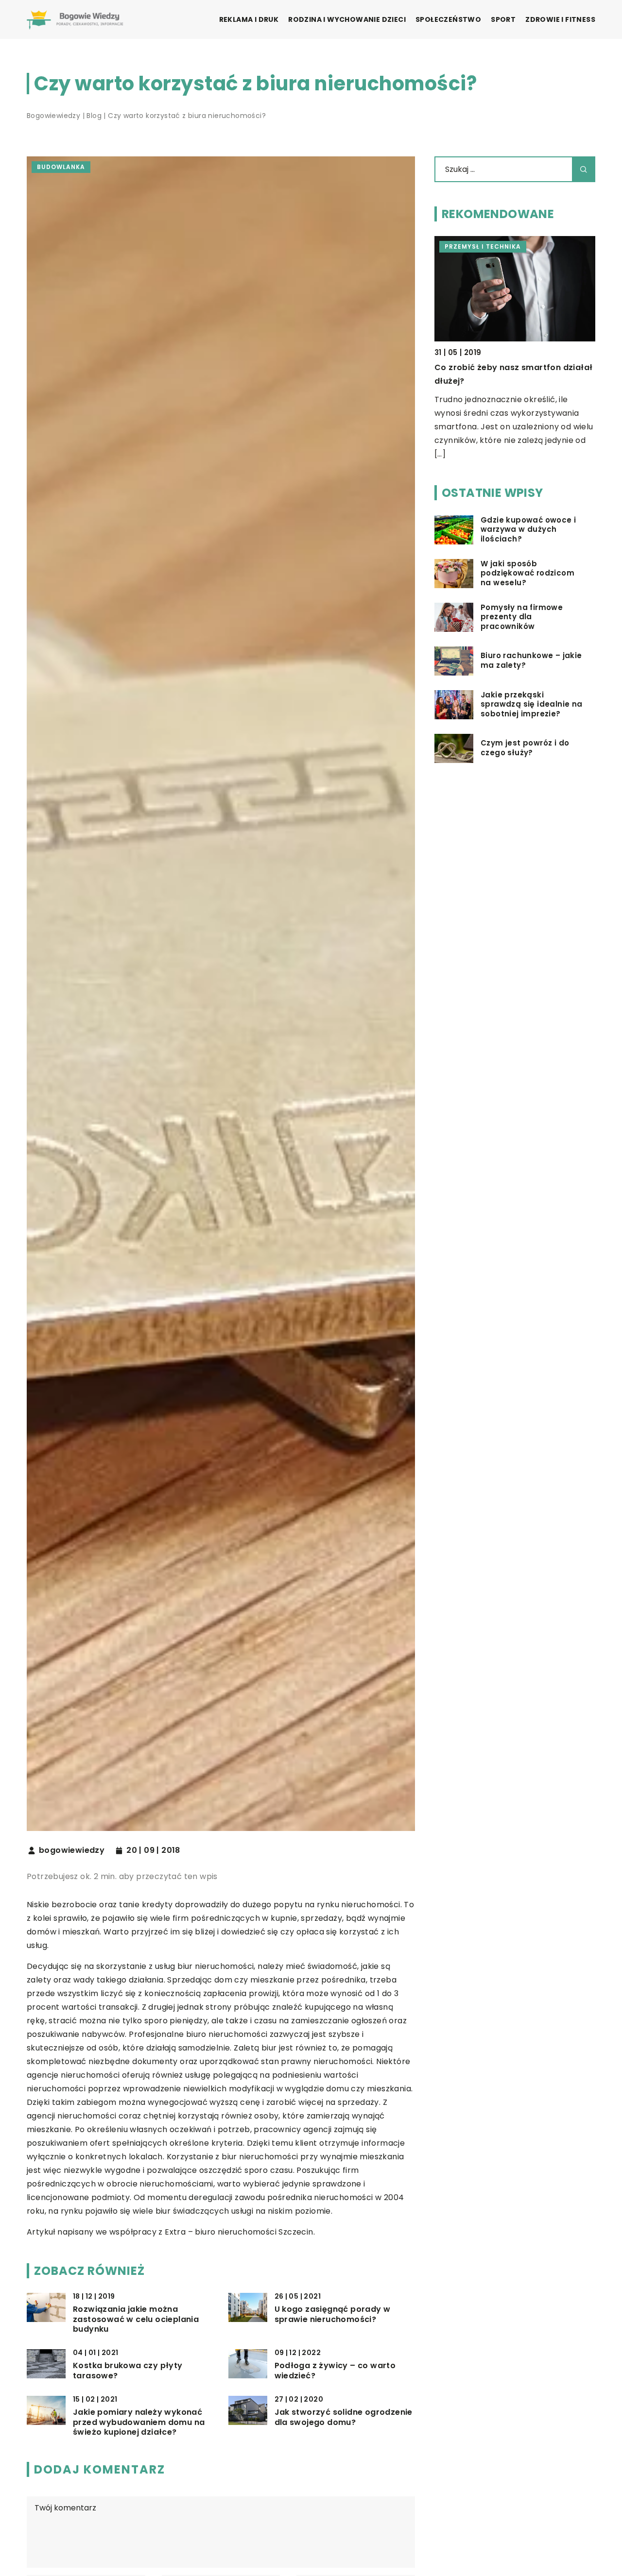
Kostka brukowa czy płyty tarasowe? (128, 2371)
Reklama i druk (249, 19)
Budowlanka (61, 167)
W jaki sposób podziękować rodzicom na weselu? (527, 573)
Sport (503, 19)
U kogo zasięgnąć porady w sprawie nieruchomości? (333, 2315)
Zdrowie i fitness (560, 19)
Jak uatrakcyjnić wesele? (487, 367)
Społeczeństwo (448, 19)
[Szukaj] (584, 169)
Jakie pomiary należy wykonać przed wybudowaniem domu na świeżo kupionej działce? (139, 2423)
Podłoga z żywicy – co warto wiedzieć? (335, 2371)
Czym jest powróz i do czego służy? (525, 748)
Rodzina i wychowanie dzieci (347, 19)
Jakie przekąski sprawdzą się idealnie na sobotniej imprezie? (532, 704)
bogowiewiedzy (72, 1850)
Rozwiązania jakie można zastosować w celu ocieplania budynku (136, 2320)
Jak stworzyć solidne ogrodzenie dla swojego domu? (344, 2418)
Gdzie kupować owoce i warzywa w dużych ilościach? (528, 530)
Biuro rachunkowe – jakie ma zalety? (531, 661)
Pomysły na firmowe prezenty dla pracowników (522, 617)
